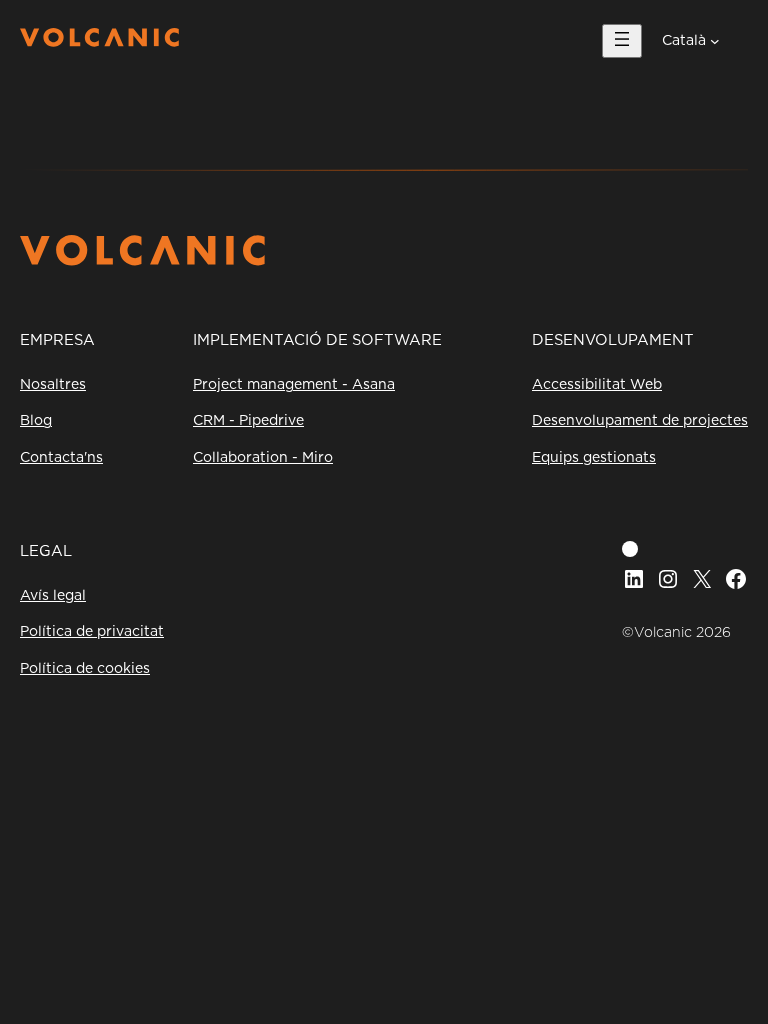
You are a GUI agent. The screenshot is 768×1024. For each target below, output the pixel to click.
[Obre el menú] (622, 41)
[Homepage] (99, 42)
